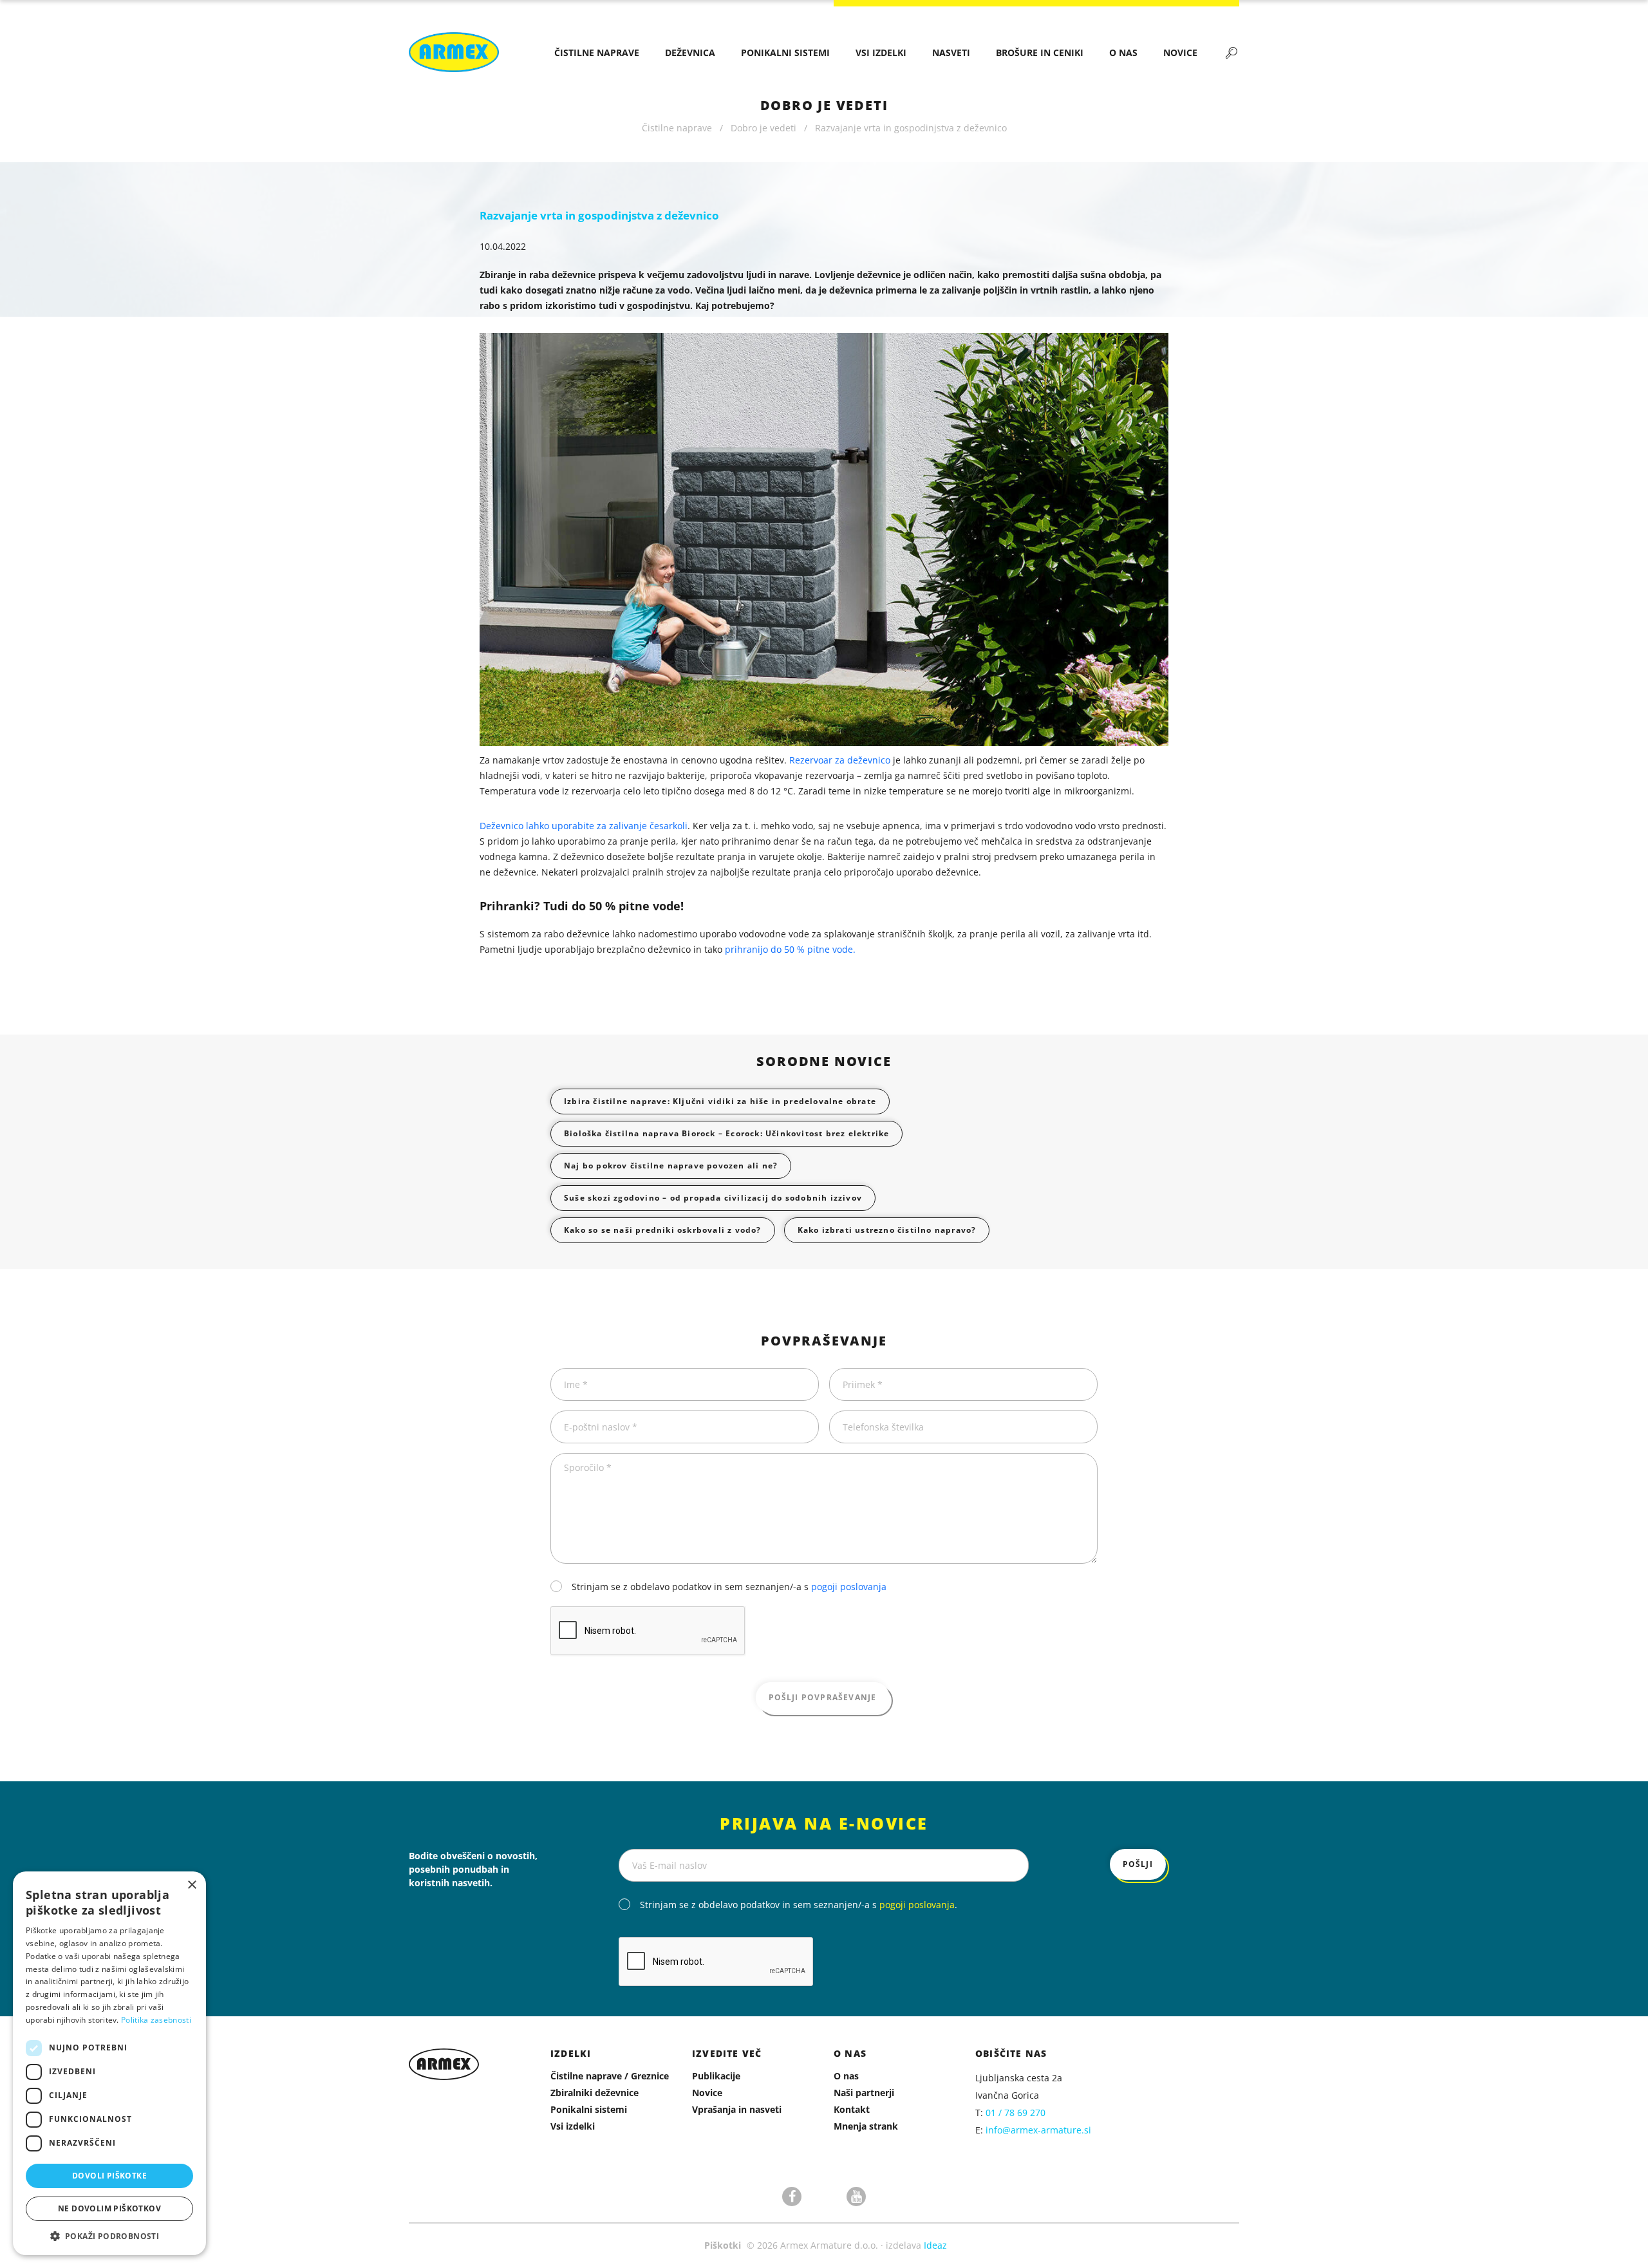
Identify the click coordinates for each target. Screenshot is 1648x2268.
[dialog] (109, 2063)
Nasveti (951, 52)
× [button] (192, 1885)
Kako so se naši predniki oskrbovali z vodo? (663, 1230)
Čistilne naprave (597, 52)
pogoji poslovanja (849, 1587)
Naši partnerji (864, 2093)
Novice (1180, 52)
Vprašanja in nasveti (737, 2109)
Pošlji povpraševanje (823, 1697)
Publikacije (716, 2076)
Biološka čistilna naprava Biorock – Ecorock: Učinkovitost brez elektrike (726, 1133)
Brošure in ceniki (1040, 52)
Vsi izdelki (881, 52)
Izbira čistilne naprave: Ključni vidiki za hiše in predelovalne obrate (720, 1101)
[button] (109, 2236)
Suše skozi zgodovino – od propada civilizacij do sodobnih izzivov (713, 1198)
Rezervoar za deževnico (840, 760)
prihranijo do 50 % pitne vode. (790, 949)
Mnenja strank (866, 2126)
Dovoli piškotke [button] (109, 2176)
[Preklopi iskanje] (1231, 52)
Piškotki (723, 2245)
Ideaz (935, 2245)
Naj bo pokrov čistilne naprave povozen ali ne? (671, 1166)
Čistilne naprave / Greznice (610, 2076)
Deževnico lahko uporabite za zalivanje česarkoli (584, 826)
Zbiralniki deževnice (595, 2093)
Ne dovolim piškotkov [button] (109, 2208)
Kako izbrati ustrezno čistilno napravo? (887, 1230)
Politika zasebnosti (156, 2020)
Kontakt (852, 2109)
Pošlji (1138, 1864)
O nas (1123, 52)
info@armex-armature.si (1038, 2130)
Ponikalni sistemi (785, 52)
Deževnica (690, 52)
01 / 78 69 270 (1016, 2113)
